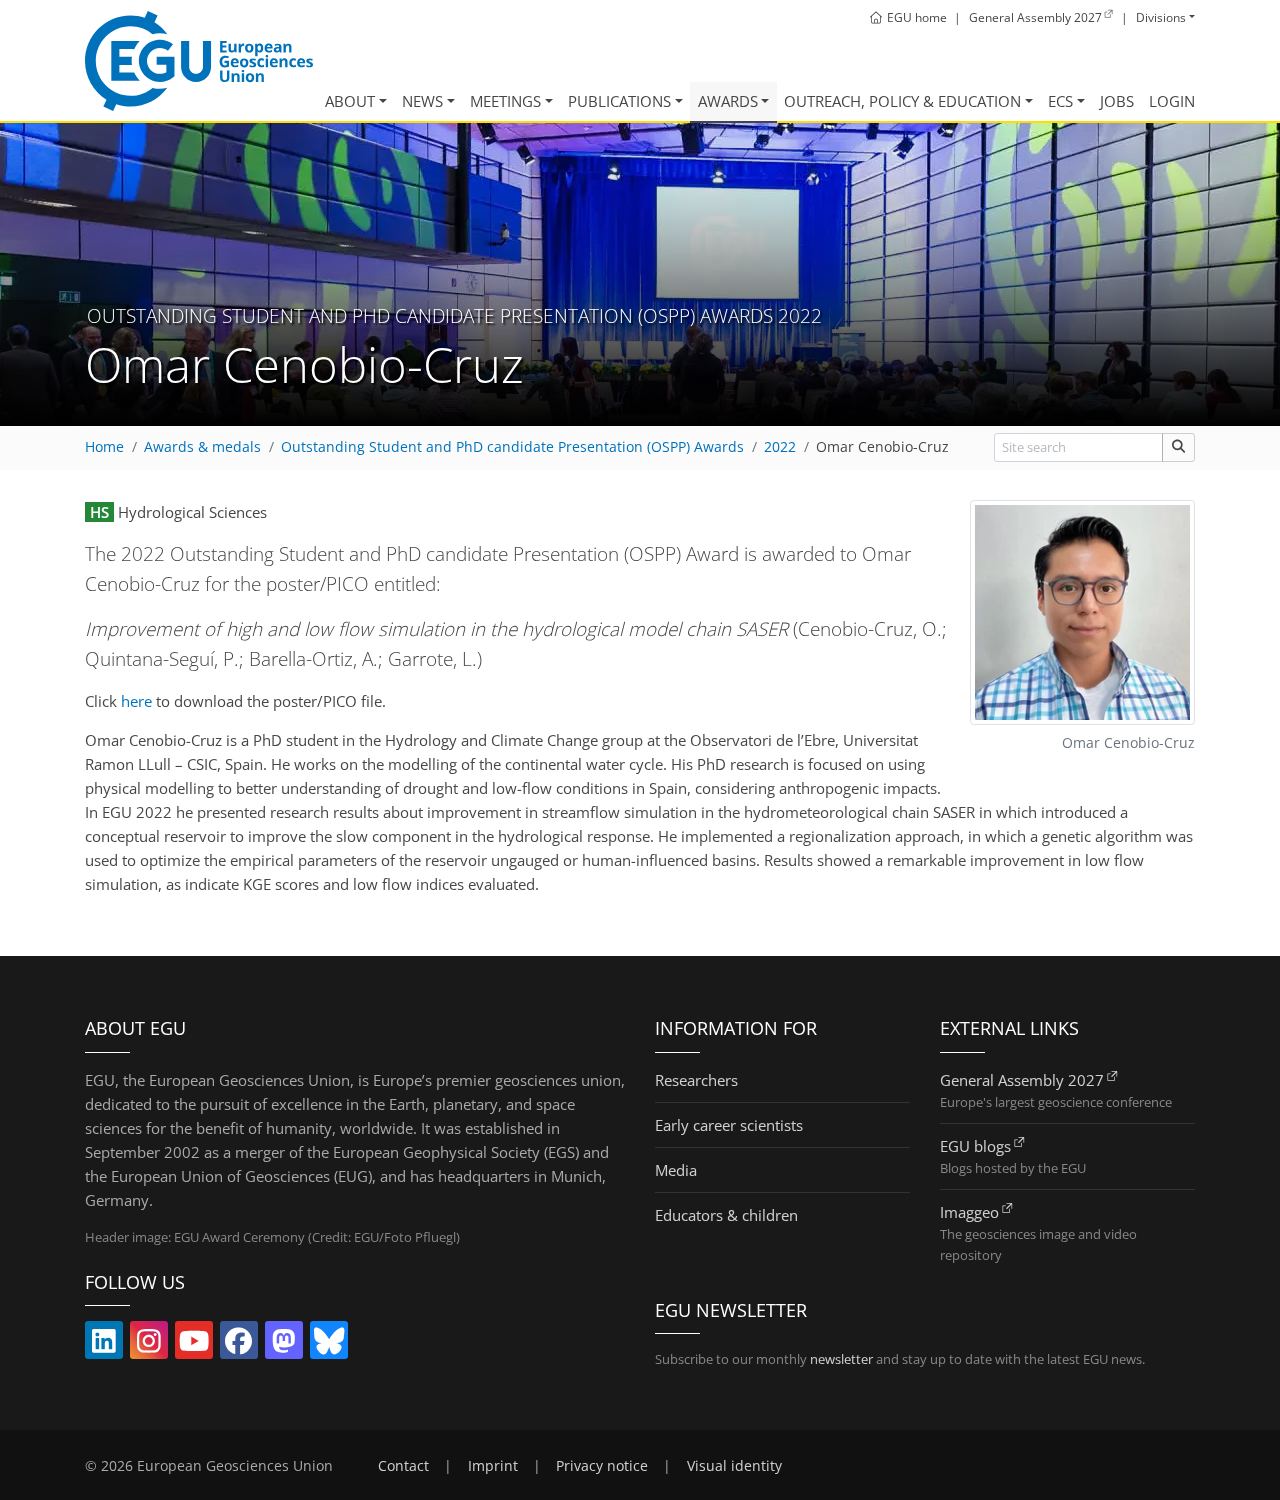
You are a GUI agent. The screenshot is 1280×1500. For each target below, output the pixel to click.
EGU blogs (975, 1146)
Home (104, 447)
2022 (780, 447)
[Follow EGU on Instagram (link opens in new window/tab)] (149, 1345)
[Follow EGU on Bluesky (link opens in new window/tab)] (329, 1345)
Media (676, 1170)
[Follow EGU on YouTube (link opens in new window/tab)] (194, 1345)
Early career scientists (729, 1125)
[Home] (199, 61)
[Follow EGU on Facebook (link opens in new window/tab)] (239, 1345)
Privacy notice (602, 1466)
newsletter (841, 1359)
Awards (728, 101)
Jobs (1117, 101)
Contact (403, 1466)
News (422, 101)
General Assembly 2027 (1022, 1080)
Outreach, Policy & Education (902, 101)
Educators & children (726, 1215)
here (136, 701)
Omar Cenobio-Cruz (882, 447)
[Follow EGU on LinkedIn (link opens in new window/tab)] (104, 1345)
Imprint (493, 1466)
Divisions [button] (1161, 17)
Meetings (505, 101)
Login (1172, 101)
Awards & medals (202, 447)
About (350, 101)
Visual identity (734, 1466)
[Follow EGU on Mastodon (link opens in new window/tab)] (284, 1345)
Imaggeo (969, 1212)
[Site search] (1178, 447)
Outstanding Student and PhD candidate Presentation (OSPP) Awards (512, 447)
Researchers (696, 1080)
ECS (1060, 101)
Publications (619, 101)
